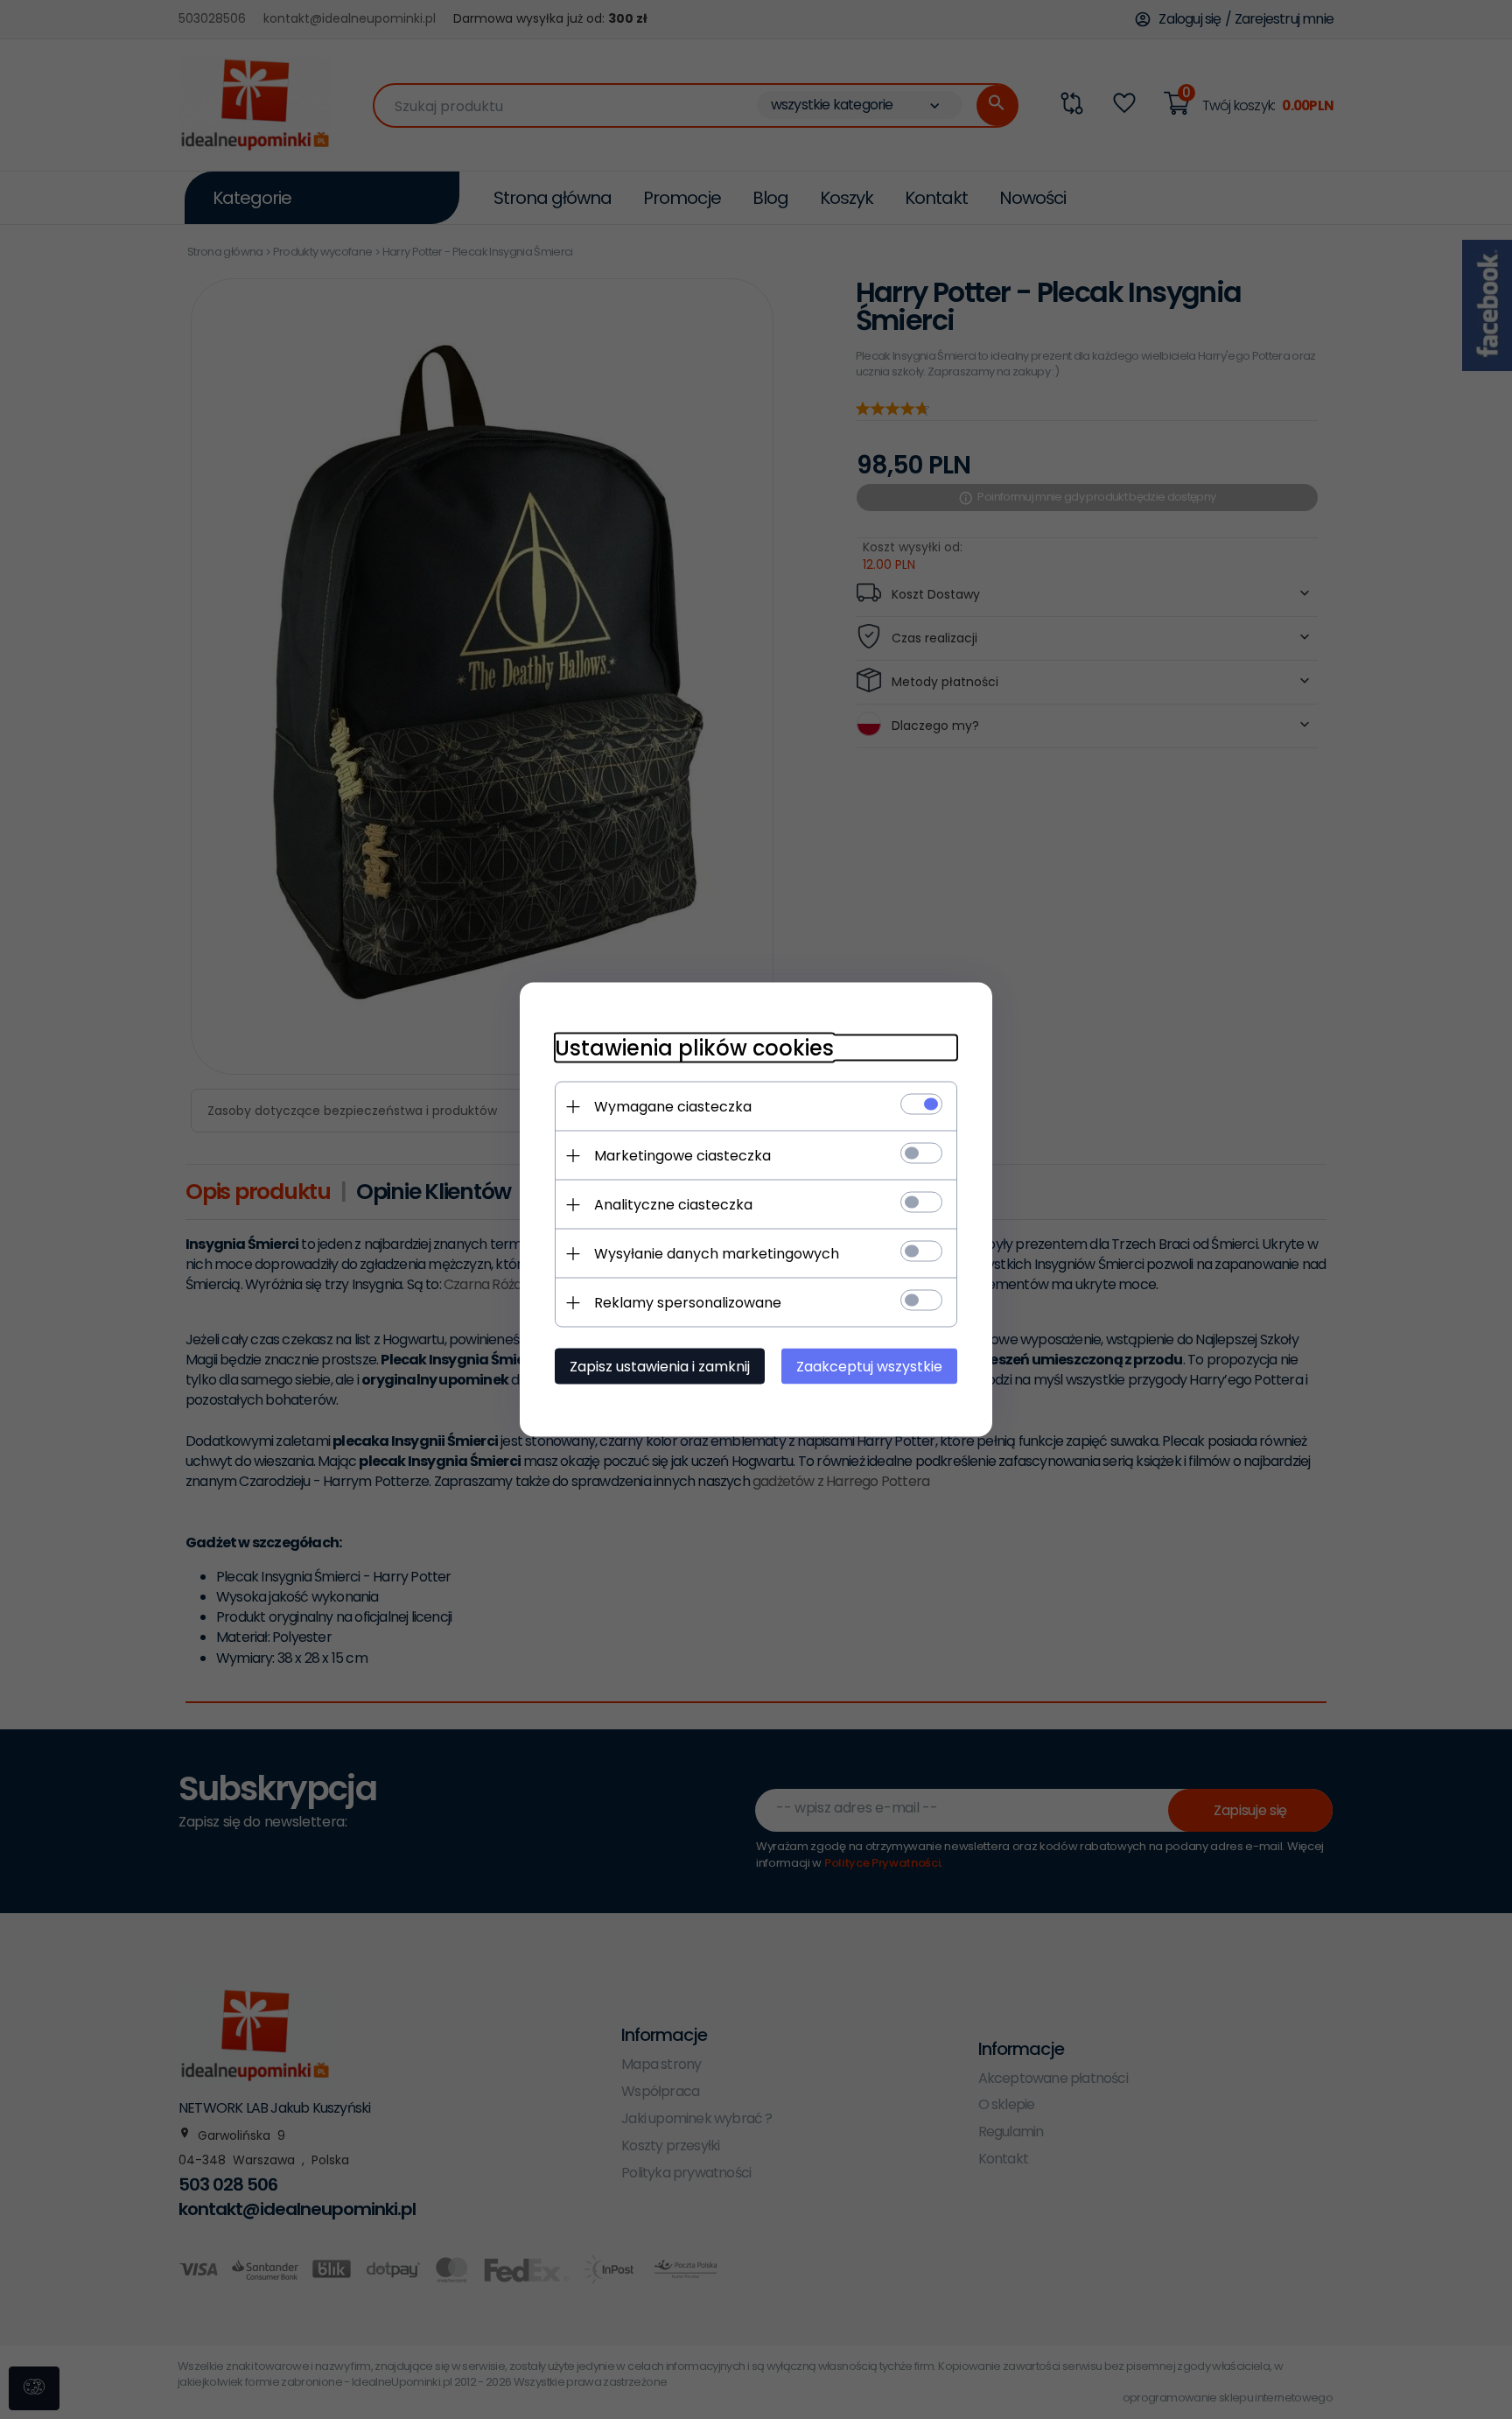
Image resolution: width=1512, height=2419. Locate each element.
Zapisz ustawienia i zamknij (660, 1367)
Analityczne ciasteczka (673, 1205)
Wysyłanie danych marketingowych (717, 1254)
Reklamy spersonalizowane (688, 1303)
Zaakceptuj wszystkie (869, 1367)
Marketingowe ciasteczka (682, 1156)
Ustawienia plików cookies (694, 1048)
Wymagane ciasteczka (673, 1107)
